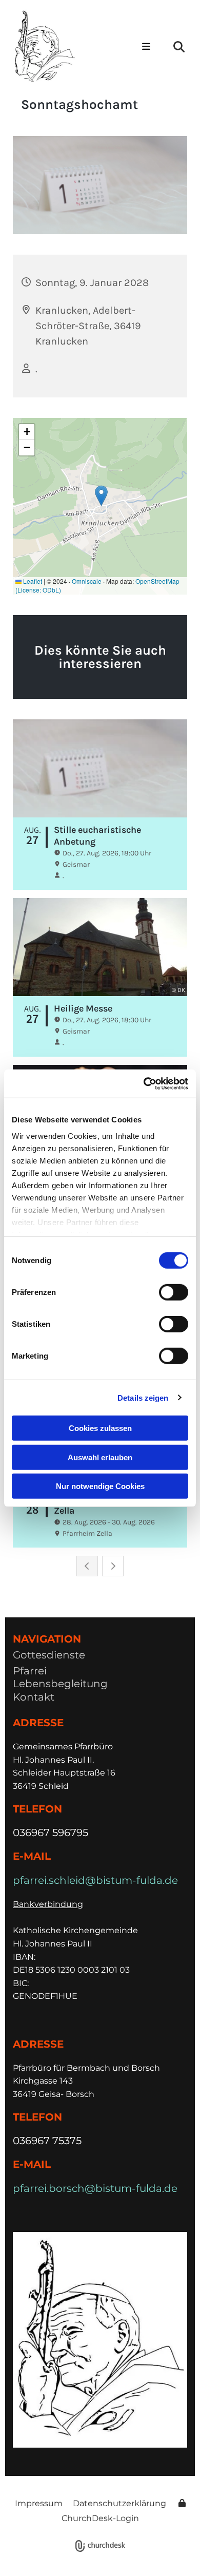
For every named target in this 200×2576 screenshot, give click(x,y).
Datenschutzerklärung (119, 2503)
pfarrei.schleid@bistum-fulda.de (95, 1880)
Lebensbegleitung (60, 1684)
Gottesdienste (49, 1655)
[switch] (174, 1292)
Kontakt (34, 1697)
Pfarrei (30, 1671)
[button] (144, 47)
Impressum (39, 2503)
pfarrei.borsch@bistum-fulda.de (95, 2188)
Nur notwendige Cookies (100, 1486)
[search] (179, 47)
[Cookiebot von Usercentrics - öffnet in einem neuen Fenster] (144, 1083)
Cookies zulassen (100, 1428)
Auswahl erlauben (100, 1457)
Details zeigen (143, 1397)
